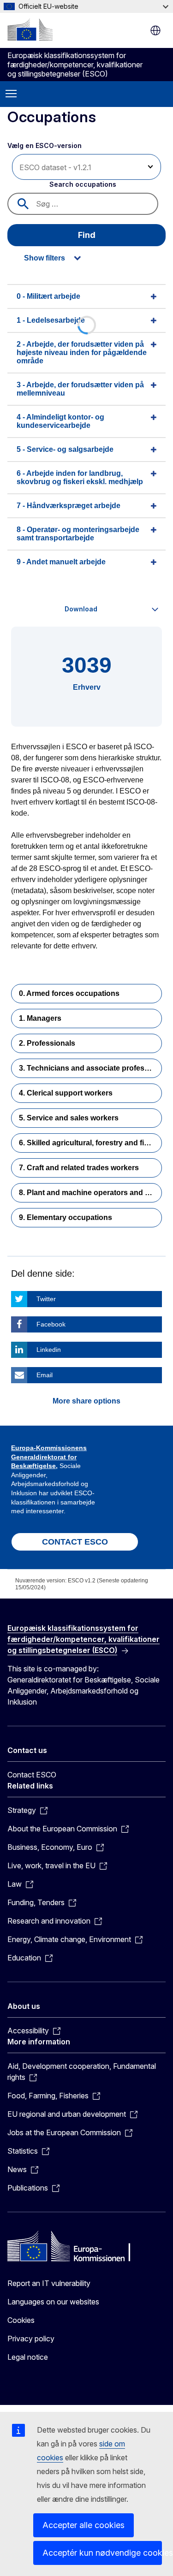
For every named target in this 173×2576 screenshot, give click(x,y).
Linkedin (49, 1350)
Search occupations (83, 184)
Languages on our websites (53, 2302)
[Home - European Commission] (30, 30)
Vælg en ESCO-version (45, 145)
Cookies (21, 2320)
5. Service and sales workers (69, 1118)
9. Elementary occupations (66, 1217)
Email (45, 1375)
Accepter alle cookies (84, 2525)
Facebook (51, 1324)
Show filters (45, 258)
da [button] (155, 30)
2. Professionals (47, 1043)
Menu (11, 94)
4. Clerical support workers (66, 1093)
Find (87, 235)
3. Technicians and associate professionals (90, 1068)
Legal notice (28, 2357)
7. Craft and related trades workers (79, 1168)
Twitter (46, 1299)
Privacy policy (31, 2339)
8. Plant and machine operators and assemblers (90, 1193)
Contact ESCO (32, 1775)
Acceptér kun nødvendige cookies (102, 2553)
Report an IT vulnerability (49, 2283)
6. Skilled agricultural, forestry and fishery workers (90, 1143)
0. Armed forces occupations (69, 993)
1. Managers (40, 1018)
